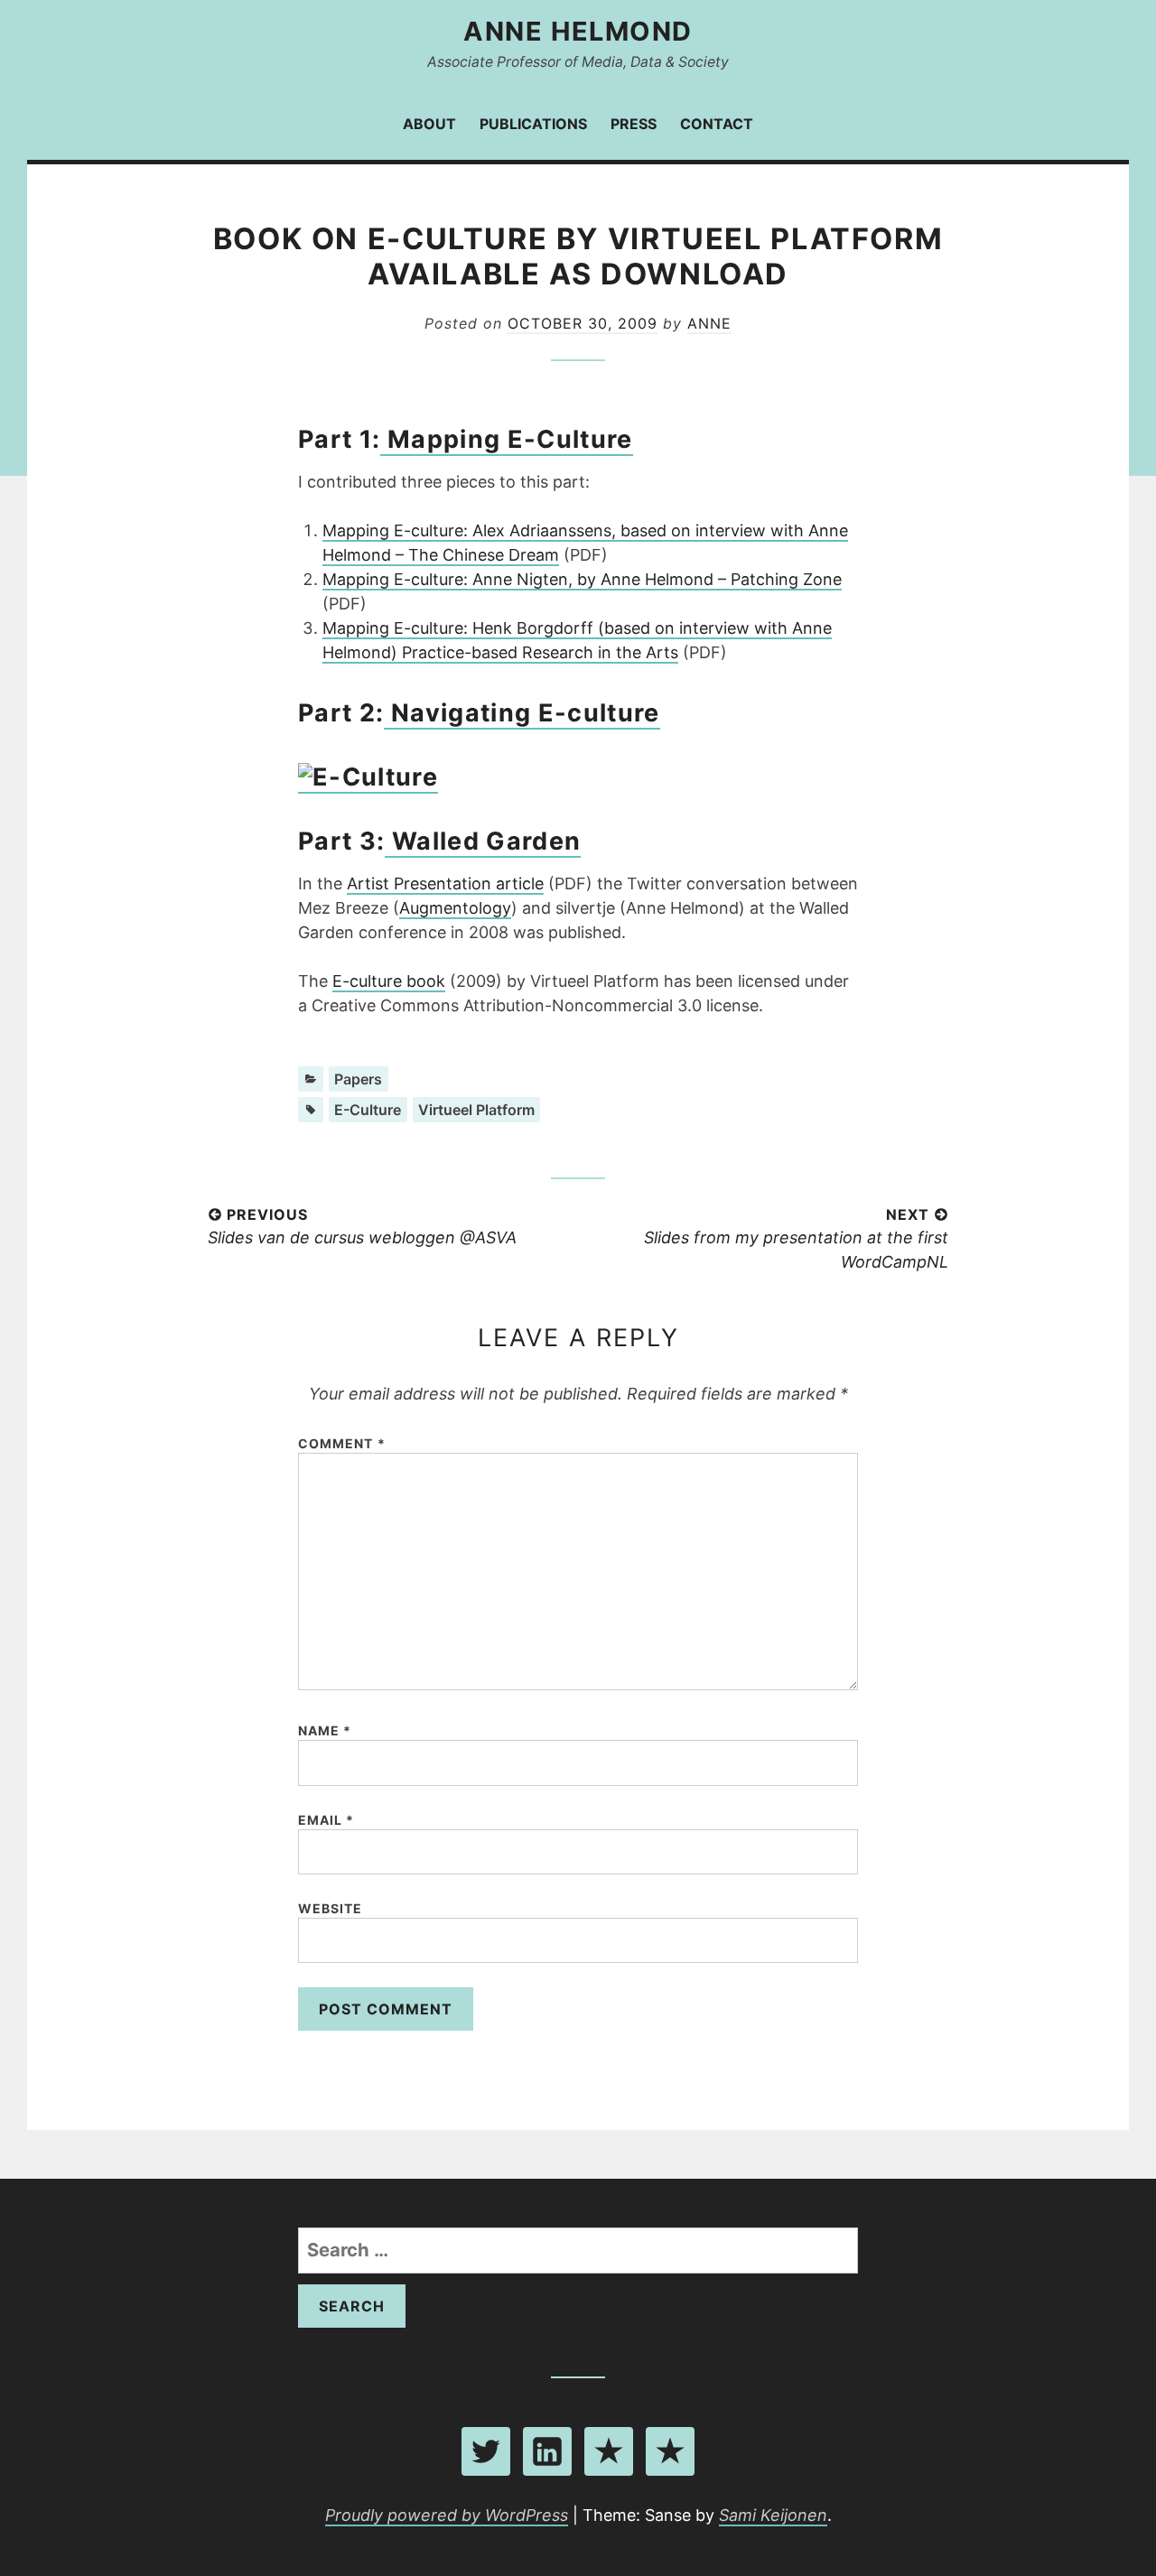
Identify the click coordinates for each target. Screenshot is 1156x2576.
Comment (342, 1443)
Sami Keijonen (773, 2515)
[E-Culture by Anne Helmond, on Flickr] (368, 778)
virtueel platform (476, 1110)
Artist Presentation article (445, 883)
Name (325, 1730)
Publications (533, 124)
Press (634, 124)
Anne (709, 323)
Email (326, 1820)
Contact (717, 124)
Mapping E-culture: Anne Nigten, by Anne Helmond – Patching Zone (582, 579)
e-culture (368, 1110)
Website (331, 1908)
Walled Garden (483, 841)
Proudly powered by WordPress (447, 2515)
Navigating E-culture (522, 713)
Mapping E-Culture (506, 439)
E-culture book (389, 981)
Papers (358, 1079)
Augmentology (455, 908)
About (429, 124)
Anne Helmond (578, 31)
